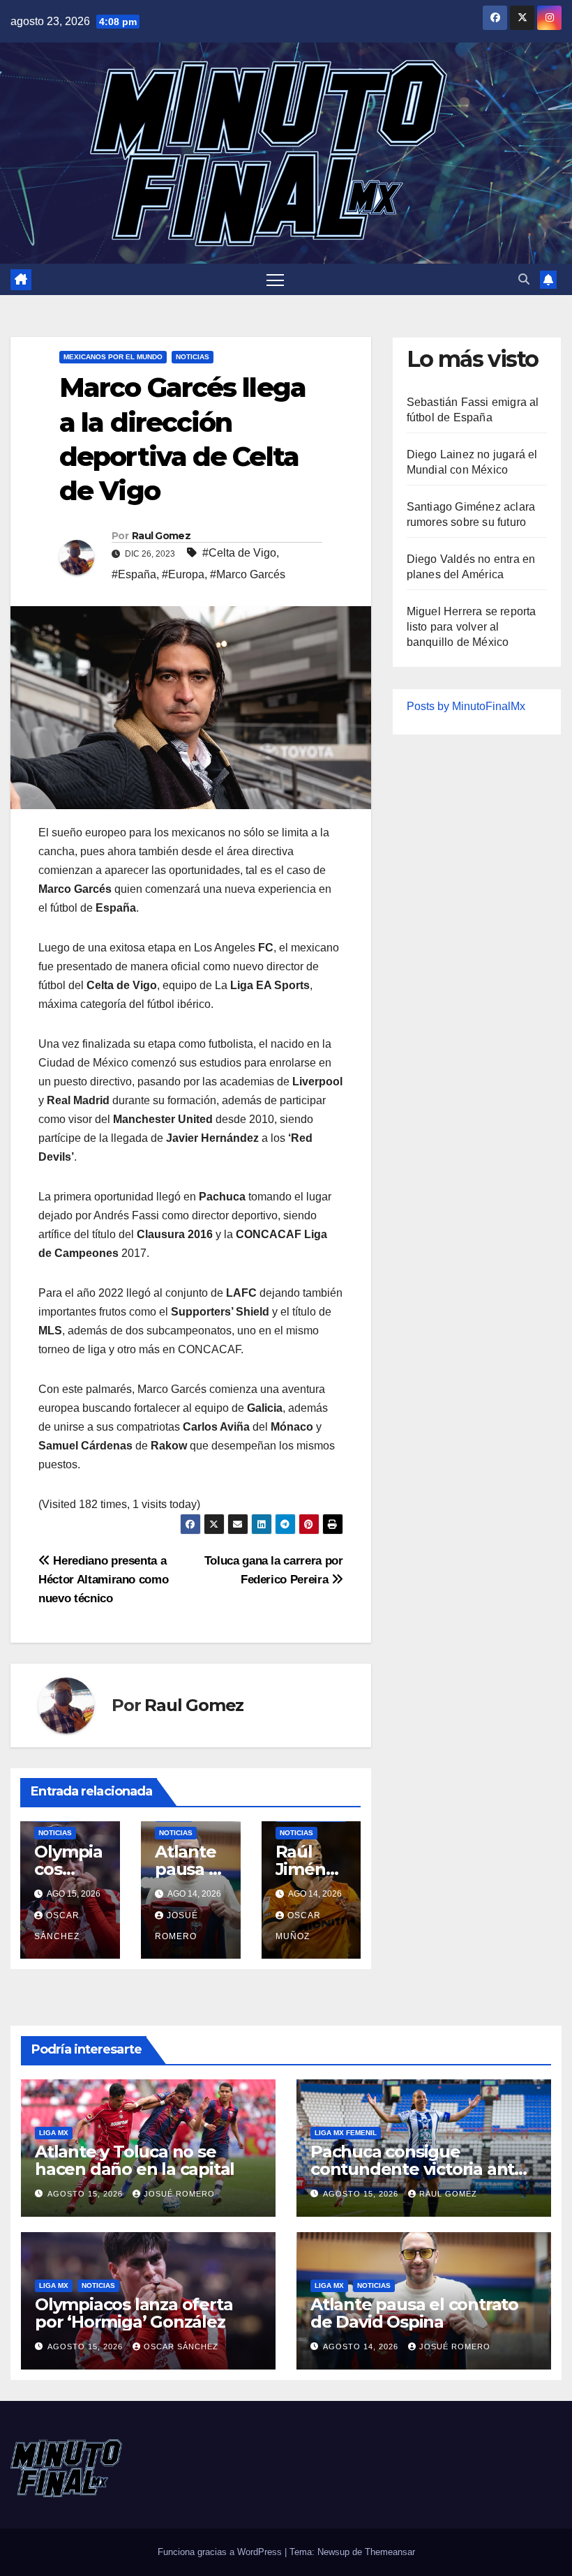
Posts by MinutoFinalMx (466, 706)
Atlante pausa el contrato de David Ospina (414, 2313)
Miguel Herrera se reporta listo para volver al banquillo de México (472, 627)
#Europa (183, 574)
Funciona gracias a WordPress (221, 2552)
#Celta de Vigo (239, 553)
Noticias (193, 357)
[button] (524, 279)
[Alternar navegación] (275, 279)
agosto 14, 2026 (362, 2347)
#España (134, 574)
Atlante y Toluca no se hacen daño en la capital (135, 2160)
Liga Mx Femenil (346, 2133)
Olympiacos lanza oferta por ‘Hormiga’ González (134, 2313)
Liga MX (54, 2133)
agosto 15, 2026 (86, 2194)
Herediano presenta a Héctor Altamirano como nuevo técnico (103, 1579)
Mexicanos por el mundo (113, 357)
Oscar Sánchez (181, 2347)
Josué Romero (179, 2194)
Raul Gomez (161, 536)
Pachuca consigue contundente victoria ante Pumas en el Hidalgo (417, 2169)
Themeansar (390, 2552)
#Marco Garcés (248, 574)
